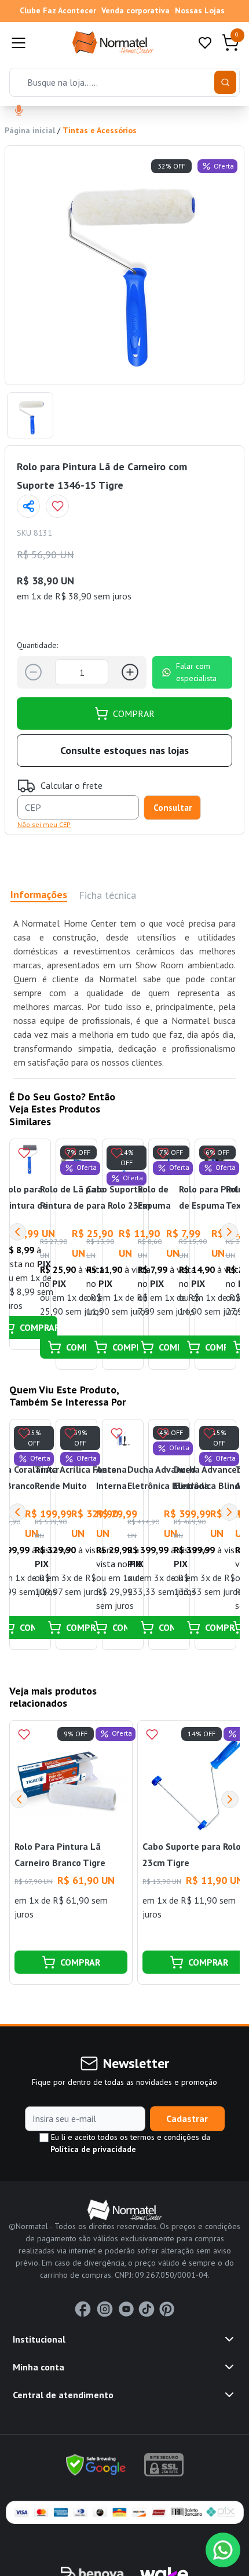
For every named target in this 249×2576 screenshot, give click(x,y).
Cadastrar (187, 2118)
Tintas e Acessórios (100, 130)
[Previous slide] (19, 1799)
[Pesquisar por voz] (19, 111)
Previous (17, 1232)
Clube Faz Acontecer (58, 10)
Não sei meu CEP (44, 824)
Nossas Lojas (200, 10)
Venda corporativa (136, 10)
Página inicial (30, 130)
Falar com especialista (196, 672)
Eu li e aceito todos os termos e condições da (129, 2143)
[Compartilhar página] (28, 506)
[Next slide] (230, 1799)
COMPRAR (134, 713)
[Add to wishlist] (57, 506)
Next (229, 1232)
